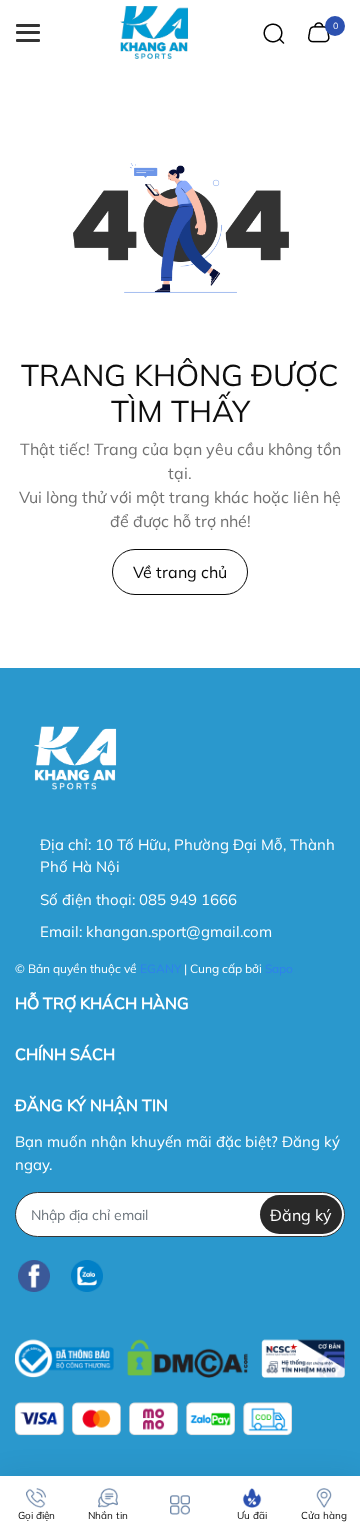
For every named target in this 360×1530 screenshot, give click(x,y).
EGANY (160, 968)
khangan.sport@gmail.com (179, 931)
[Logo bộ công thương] (180, 1354)
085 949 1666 (188, 899)
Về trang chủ (180, 572)
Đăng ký (301, 1215)
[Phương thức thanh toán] (153, 1418)
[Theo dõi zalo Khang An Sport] (87, 1275)
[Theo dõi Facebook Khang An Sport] (34, 1275)
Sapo (279, 968)
